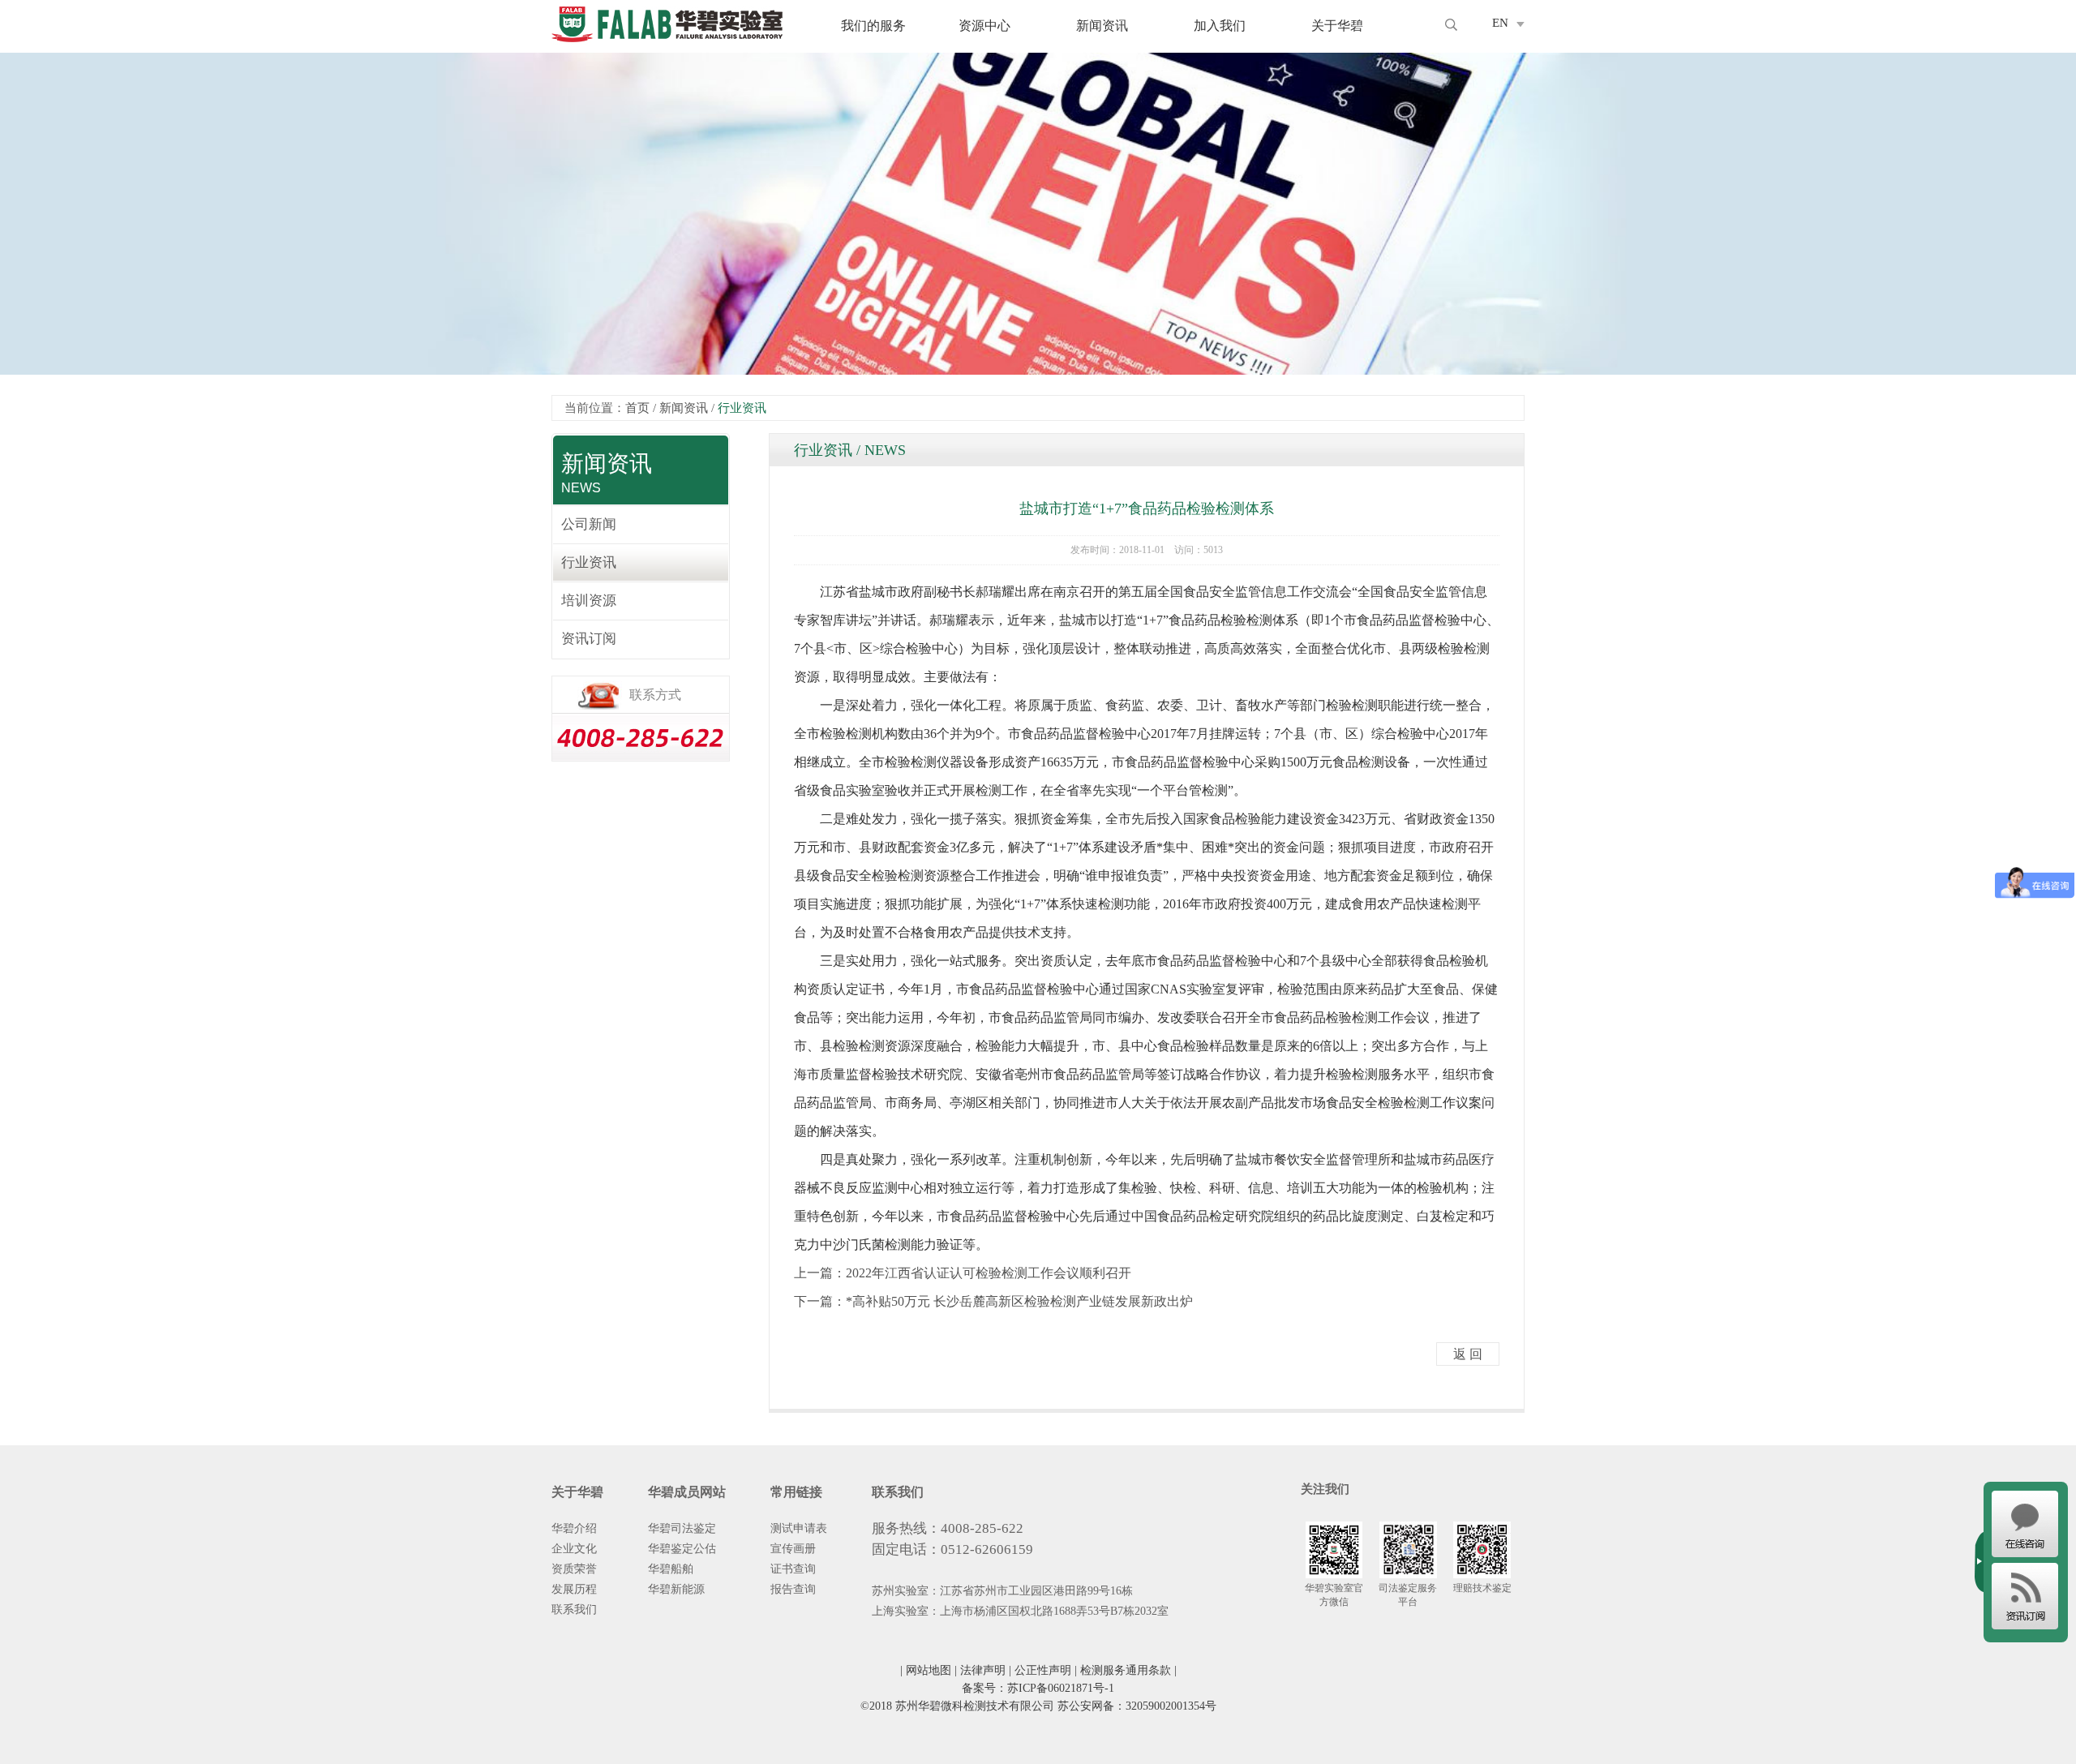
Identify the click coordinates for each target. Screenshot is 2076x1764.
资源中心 (984, 26)
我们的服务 (873, 26)
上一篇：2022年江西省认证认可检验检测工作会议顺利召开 (963, 1273)
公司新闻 (589, 524)
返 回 (1468, 1354)
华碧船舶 (671, 1569)
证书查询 (793, 1569)
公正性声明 (1043, 1670)
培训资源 (589, 601)
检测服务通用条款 (1126, 1670)
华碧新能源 (676, 1589)
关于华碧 (1337, 26)
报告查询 (793, 1589)
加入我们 (1220, 26)
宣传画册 (793, 1549)
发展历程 (574, 1589)
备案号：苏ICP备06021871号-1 (1038, 1688)
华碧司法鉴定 (682, 1528)
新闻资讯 (1102, 26)
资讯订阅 (589, 639)
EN (1500, 23)
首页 (637, 408)
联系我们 (574, 1609)
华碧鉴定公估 (682, 1549)
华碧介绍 (574, 1528)
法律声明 (983, 1670)
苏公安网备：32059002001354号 (1137, 1706)
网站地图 (929, 1670)
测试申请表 (799, 1528)
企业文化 (574, 1549)
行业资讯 (589, 562)
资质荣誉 (574, 1569)
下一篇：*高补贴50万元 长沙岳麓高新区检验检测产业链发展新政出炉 (993, 1301)
